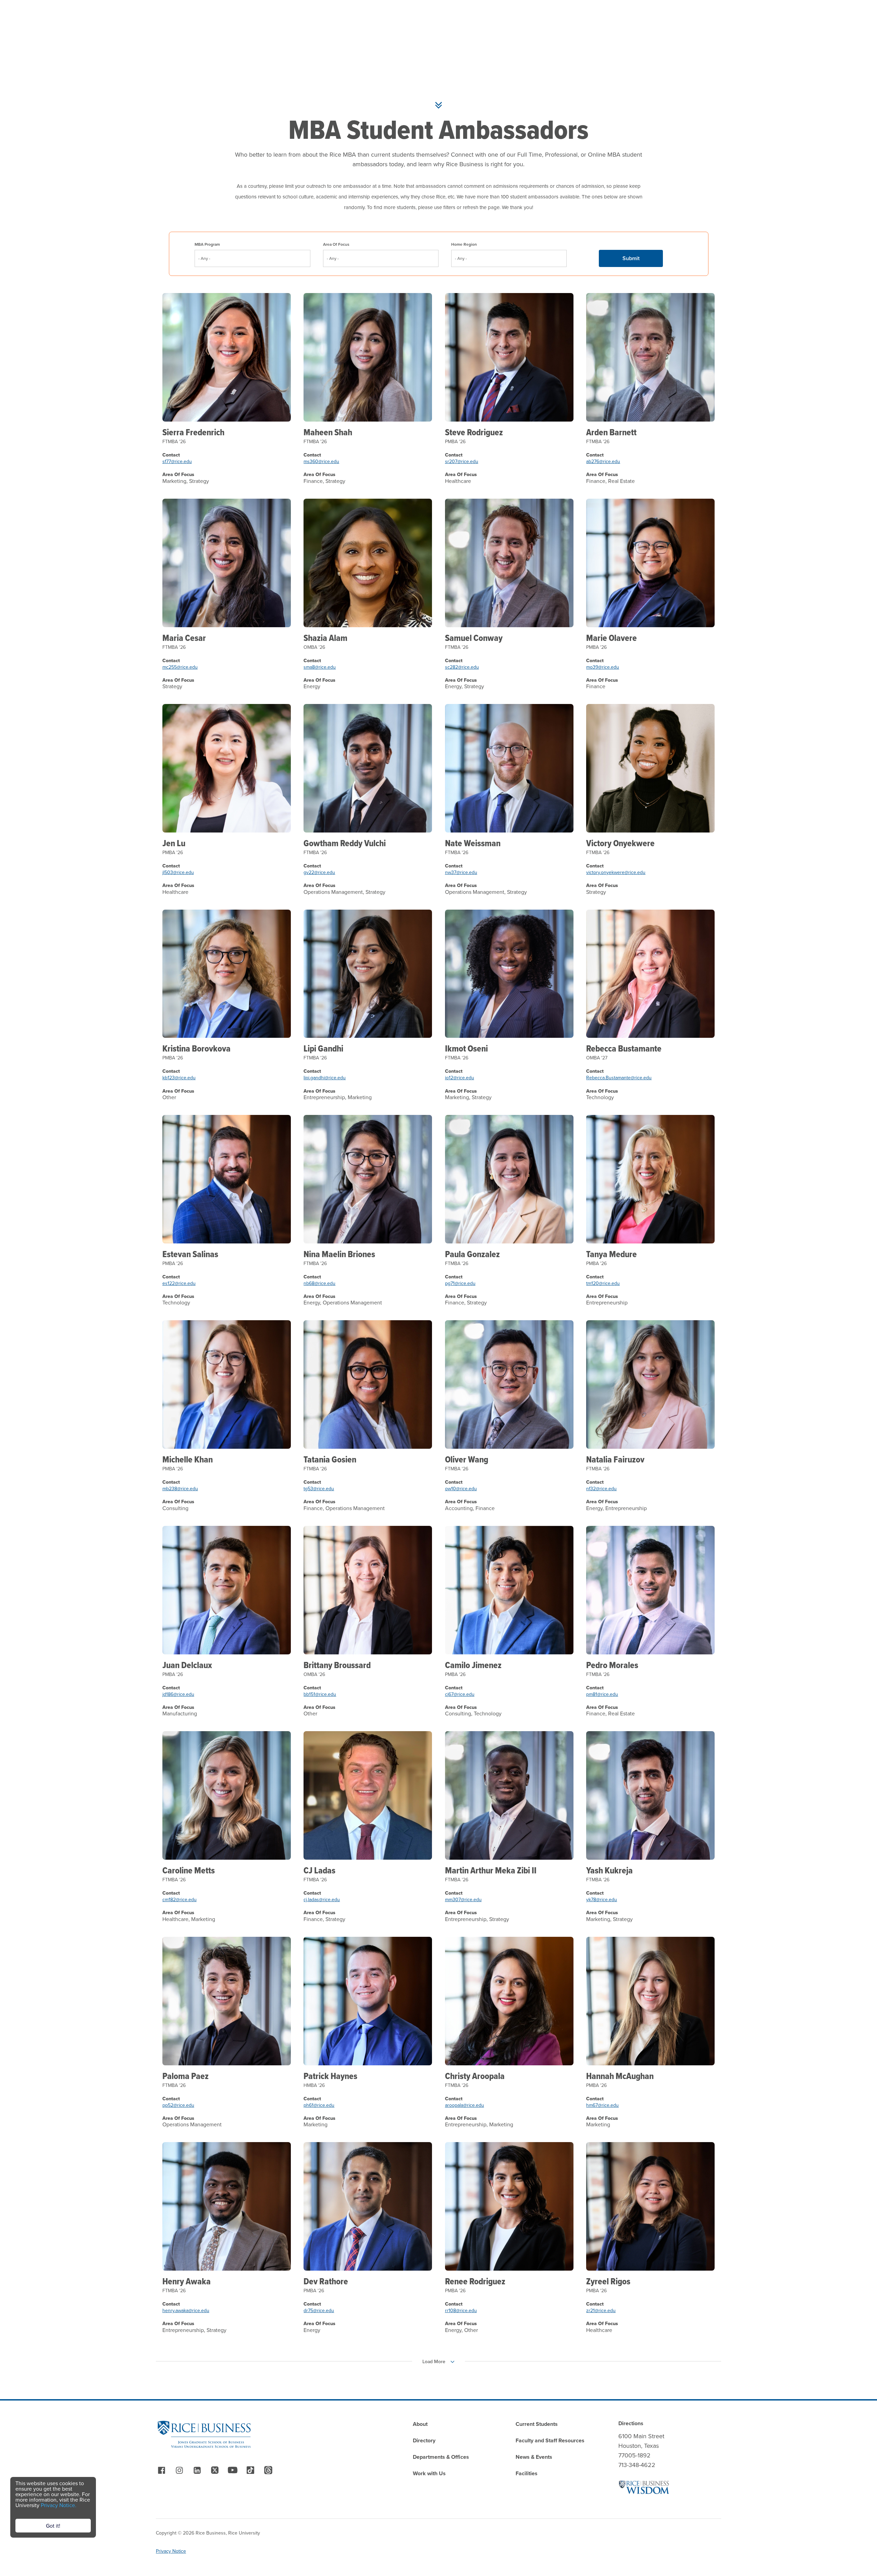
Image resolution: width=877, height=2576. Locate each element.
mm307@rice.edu (463, 1899)
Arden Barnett (611, 432)
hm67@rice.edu (602, 2105)
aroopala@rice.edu (465, 2105)
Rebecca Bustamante (624, 1048)
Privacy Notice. (59, 2505)
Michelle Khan (188, 1459)
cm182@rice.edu (180, 1899)
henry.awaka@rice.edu (186, 2310)
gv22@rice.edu (319, 872)
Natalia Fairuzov (615, 1459)
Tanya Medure (612, 1254)
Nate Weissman (473, 843)
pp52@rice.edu (178, 2105)
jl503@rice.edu (178, 872)
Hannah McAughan (620, 2076)
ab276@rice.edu (603, 461)
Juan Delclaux (187, 1665)
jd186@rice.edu (178, 1694)
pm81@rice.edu (602, 1694)
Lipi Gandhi (323, 1048)
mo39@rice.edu (603, 667)
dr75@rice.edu (319, 2310)
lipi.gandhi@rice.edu (325, 1078)
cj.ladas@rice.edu (322, 1899)
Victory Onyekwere (620, 843)
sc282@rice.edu (462, 667)
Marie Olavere (612, 638)
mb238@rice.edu (180, 1489)
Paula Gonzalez (472, 1254)
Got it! (53, 2526)
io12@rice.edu (460, 1078)
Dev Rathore (326, 2281)
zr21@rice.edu (601, 2310)
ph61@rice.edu (319, 2105)
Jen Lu (174, 843)
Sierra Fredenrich (193, 432)
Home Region (464, 244)
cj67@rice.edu (460, 1694)
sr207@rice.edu (462, 461)
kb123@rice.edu (179, 1078)
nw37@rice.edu (461, 872)
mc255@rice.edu (180, 667)
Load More (434, 2361)
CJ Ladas (319, 1870)
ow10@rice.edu (461, 1489)
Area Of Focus (336, 244)
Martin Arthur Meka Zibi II (491, 1870)
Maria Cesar (184, 638)
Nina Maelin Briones (339, 1254)
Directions (631, 2423)
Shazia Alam (325, 638)
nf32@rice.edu (601, 1489)
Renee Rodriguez (475, 2281)
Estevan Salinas (190, 1254)
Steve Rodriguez (474, 432)
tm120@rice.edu (603, 1283)
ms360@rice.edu (321, 461)
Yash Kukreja (609, 1870)
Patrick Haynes (330, 2076)
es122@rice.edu (179, 1283)
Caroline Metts (189, 1870)
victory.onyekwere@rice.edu (616, 872)
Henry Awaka (187, 2281)
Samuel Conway (474, 638)
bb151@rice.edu (320, 1694)
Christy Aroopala (475, 2076)
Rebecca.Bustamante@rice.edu (619, 1078)
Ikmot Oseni (466, 1048)
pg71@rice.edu (460, 1283)
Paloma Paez (186, 2076)
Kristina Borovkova (196, 1048)
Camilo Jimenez (473, 1665)
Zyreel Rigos (608, 2281)
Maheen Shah (328, 432)
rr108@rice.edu (461, 2310)
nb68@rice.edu (319, 1283)
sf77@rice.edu (177, 461)
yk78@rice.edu (602, 1899)
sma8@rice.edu (320, 667)
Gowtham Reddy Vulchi (345, 843)
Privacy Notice (171, 2551)
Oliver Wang (467, 1459)
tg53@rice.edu (319, 1489)
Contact (171, 455)
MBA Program (207, 244)
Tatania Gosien (330, 1459)
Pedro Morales (612, 1665)
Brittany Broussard (337, 1665)
